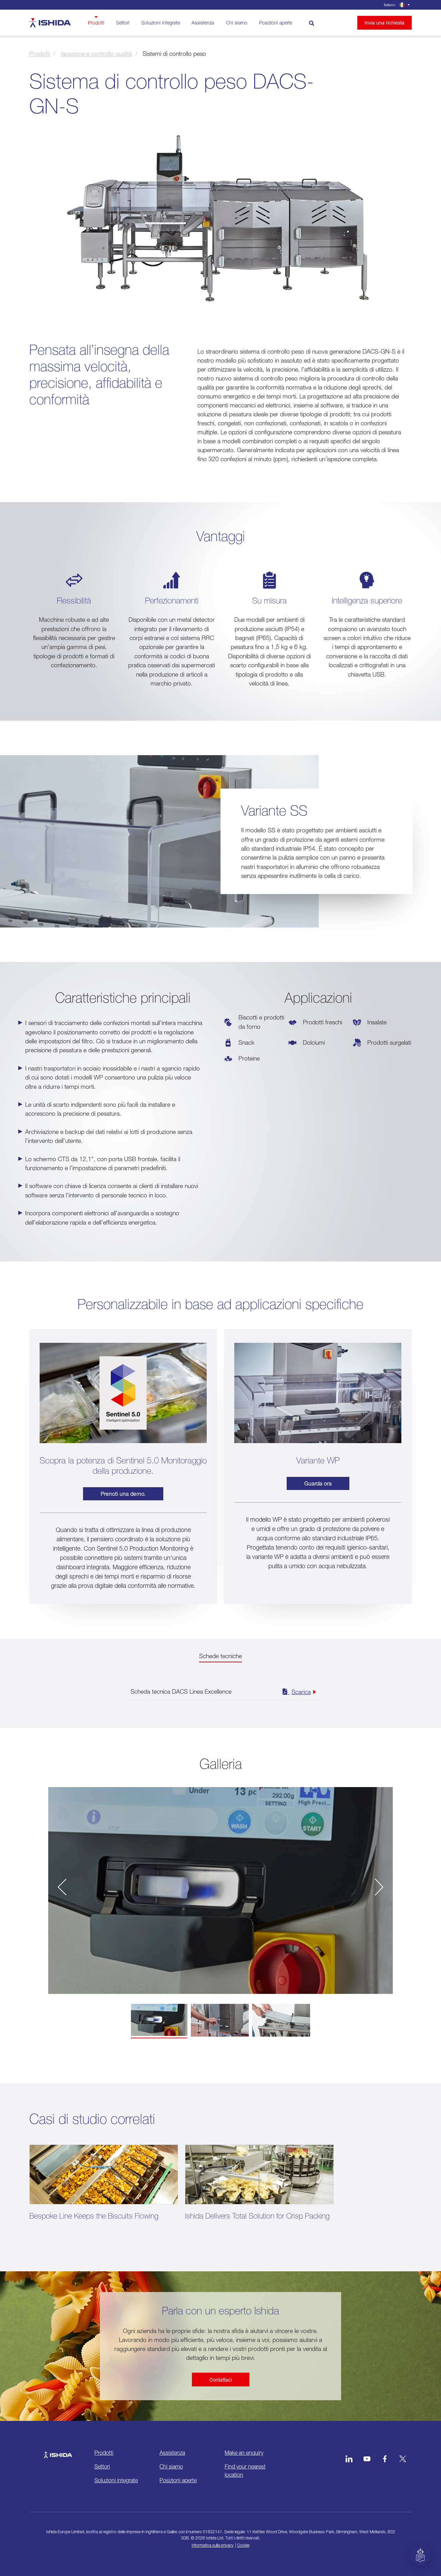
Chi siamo (237, 23)
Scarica (301, 1692)
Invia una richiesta (384, 23)
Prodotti (96, 23)
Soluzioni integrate (161, 23)
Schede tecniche (220, 1656)
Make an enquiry (244, 2453)
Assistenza (203, 23)
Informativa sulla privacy (213, 2545)
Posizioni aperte (276, 23)
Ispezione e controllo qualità (96, 54)
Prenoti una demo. (123, 1494)
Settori (123, 23)
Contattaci (221, 2380)
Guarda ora (318, 1483)
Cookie (243, 2545)
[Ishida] (58, 2452)
